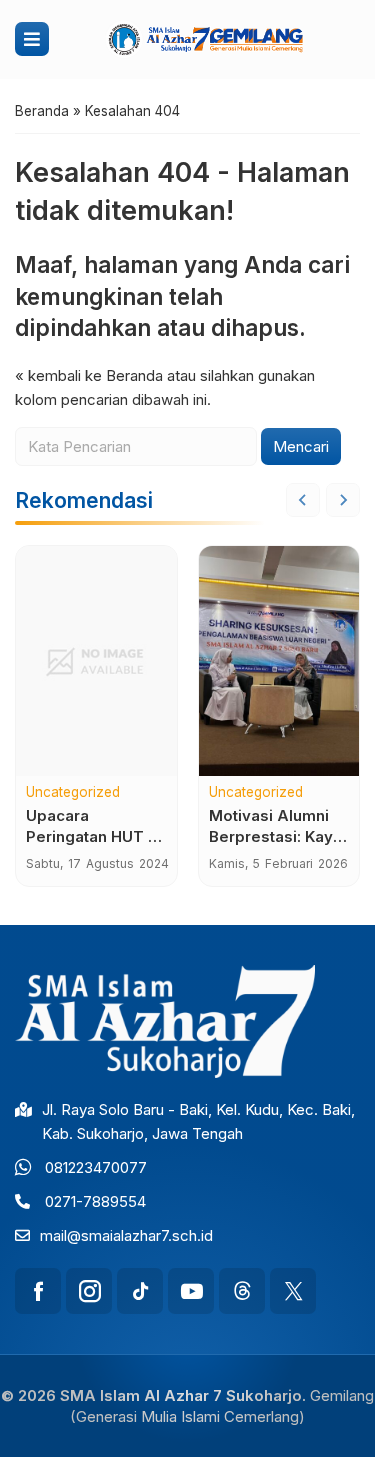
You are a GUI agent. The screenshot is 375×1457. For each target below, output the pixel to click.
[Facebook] (38, 1291)
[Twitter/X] (293, 1291)
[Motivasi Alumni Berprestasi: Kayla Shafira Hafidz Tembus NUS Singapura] (279, 661)
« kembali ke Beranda (89, 375)
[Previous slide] (303, 500)
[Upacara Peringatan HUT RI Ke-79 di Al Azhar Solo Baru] (96, 661)
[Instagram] (89, 1291)
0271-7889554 (95, 1201)
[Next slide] (343, 500)
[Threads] (242, 1291)
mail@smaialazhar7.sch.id (126, 1235)
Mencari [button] (301, 446)
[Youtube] (191, 1291)
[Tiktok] (140, 1291)
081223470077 (96, 1167)
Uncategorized (73, 793)
